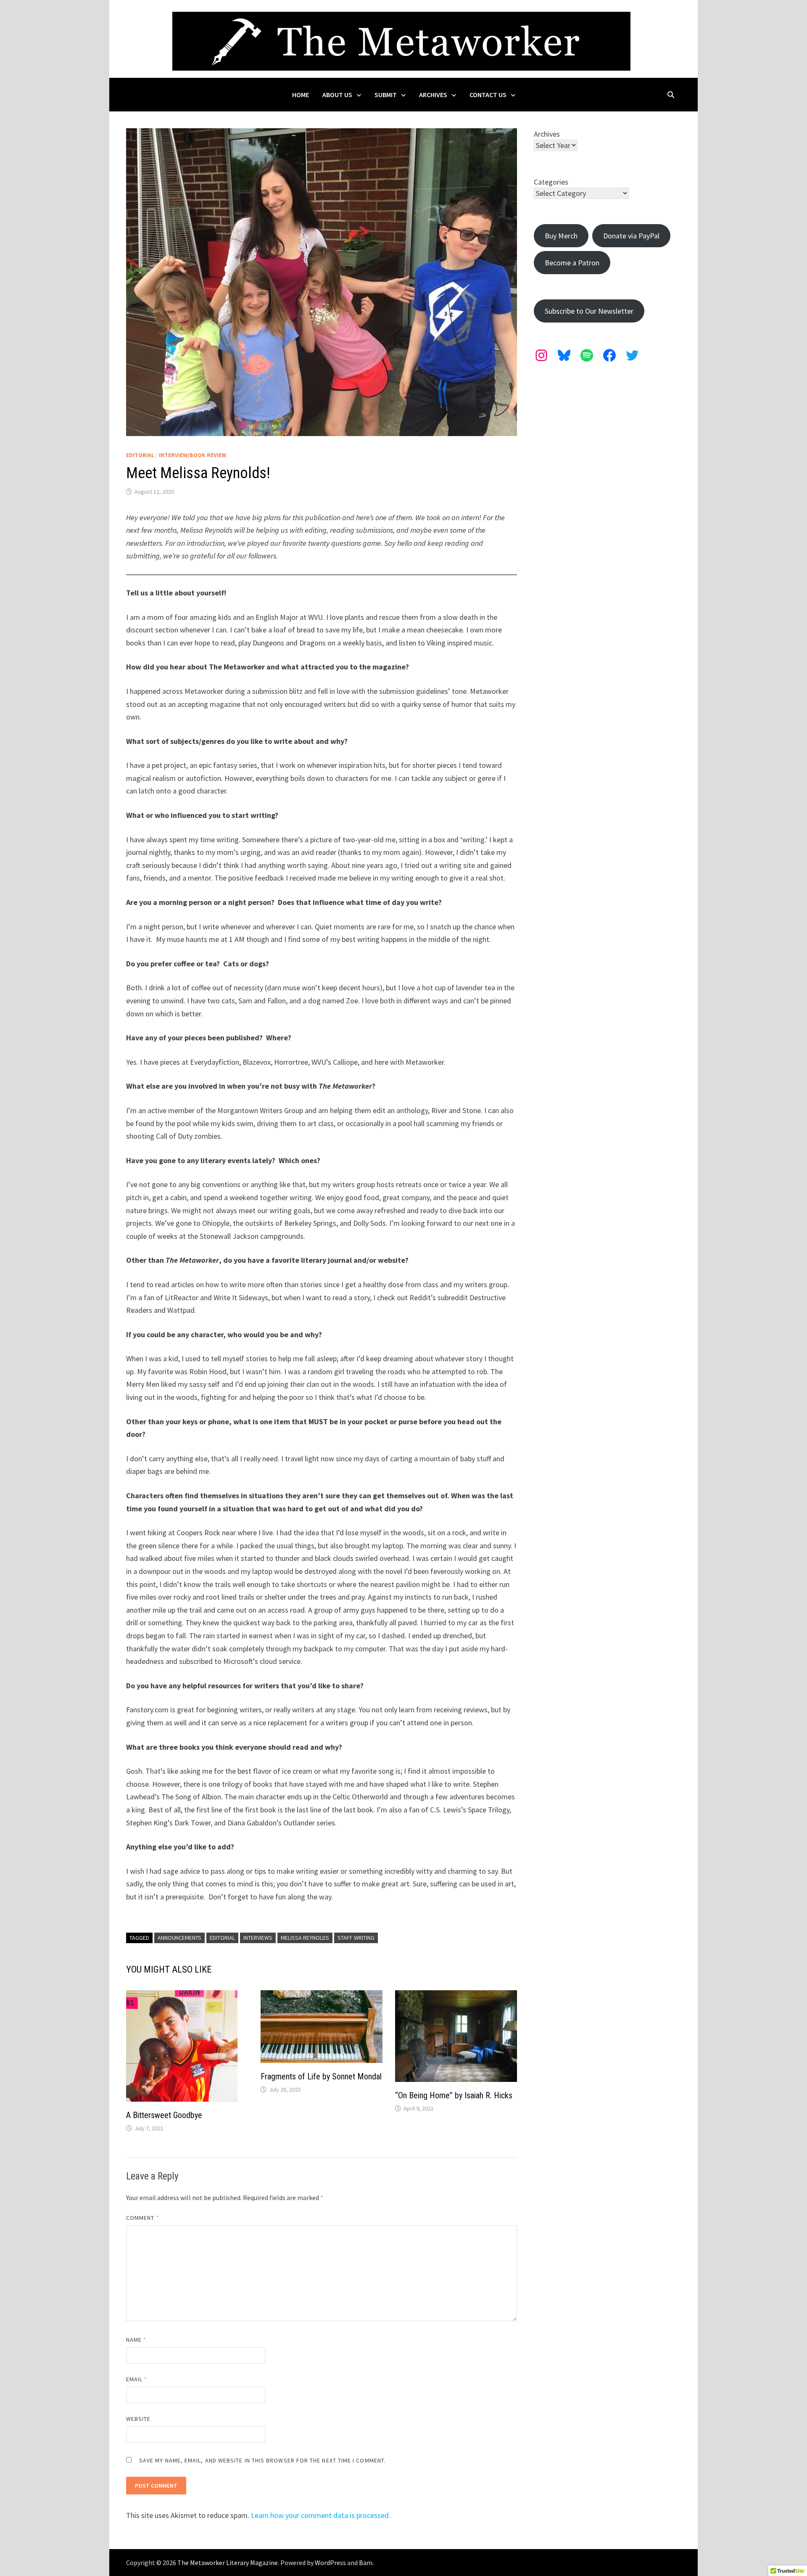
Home (301, 95)
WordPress (330, 2563)
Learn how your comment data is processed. (321, 2515)
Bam (366, 2563)
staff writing (356, 1938)
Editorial (140, 455)
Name (136, 2340)
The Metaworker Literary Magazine (228, 2563)
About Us (337, 95)
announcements (179, 1938)
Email (137, 2379)
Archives (433, 95)
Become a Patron (572, 263)
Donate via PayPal (631, 236)
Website (138, 2419)
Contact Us (488, 95)
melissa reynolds (305, 1938)
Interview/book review (193, 455)
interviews (258, 1938)
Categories (551, 182)
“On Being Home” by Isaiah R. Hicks (454, 2095)
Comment (143, 2218)
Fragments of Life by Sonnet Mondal (321, 2076)
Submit (386, 95)
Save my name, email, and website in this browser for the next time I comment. (262, 2460)
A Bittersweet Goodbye (164, 2115)
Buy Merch (561, 236)
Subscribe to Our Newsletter (589, 311)
